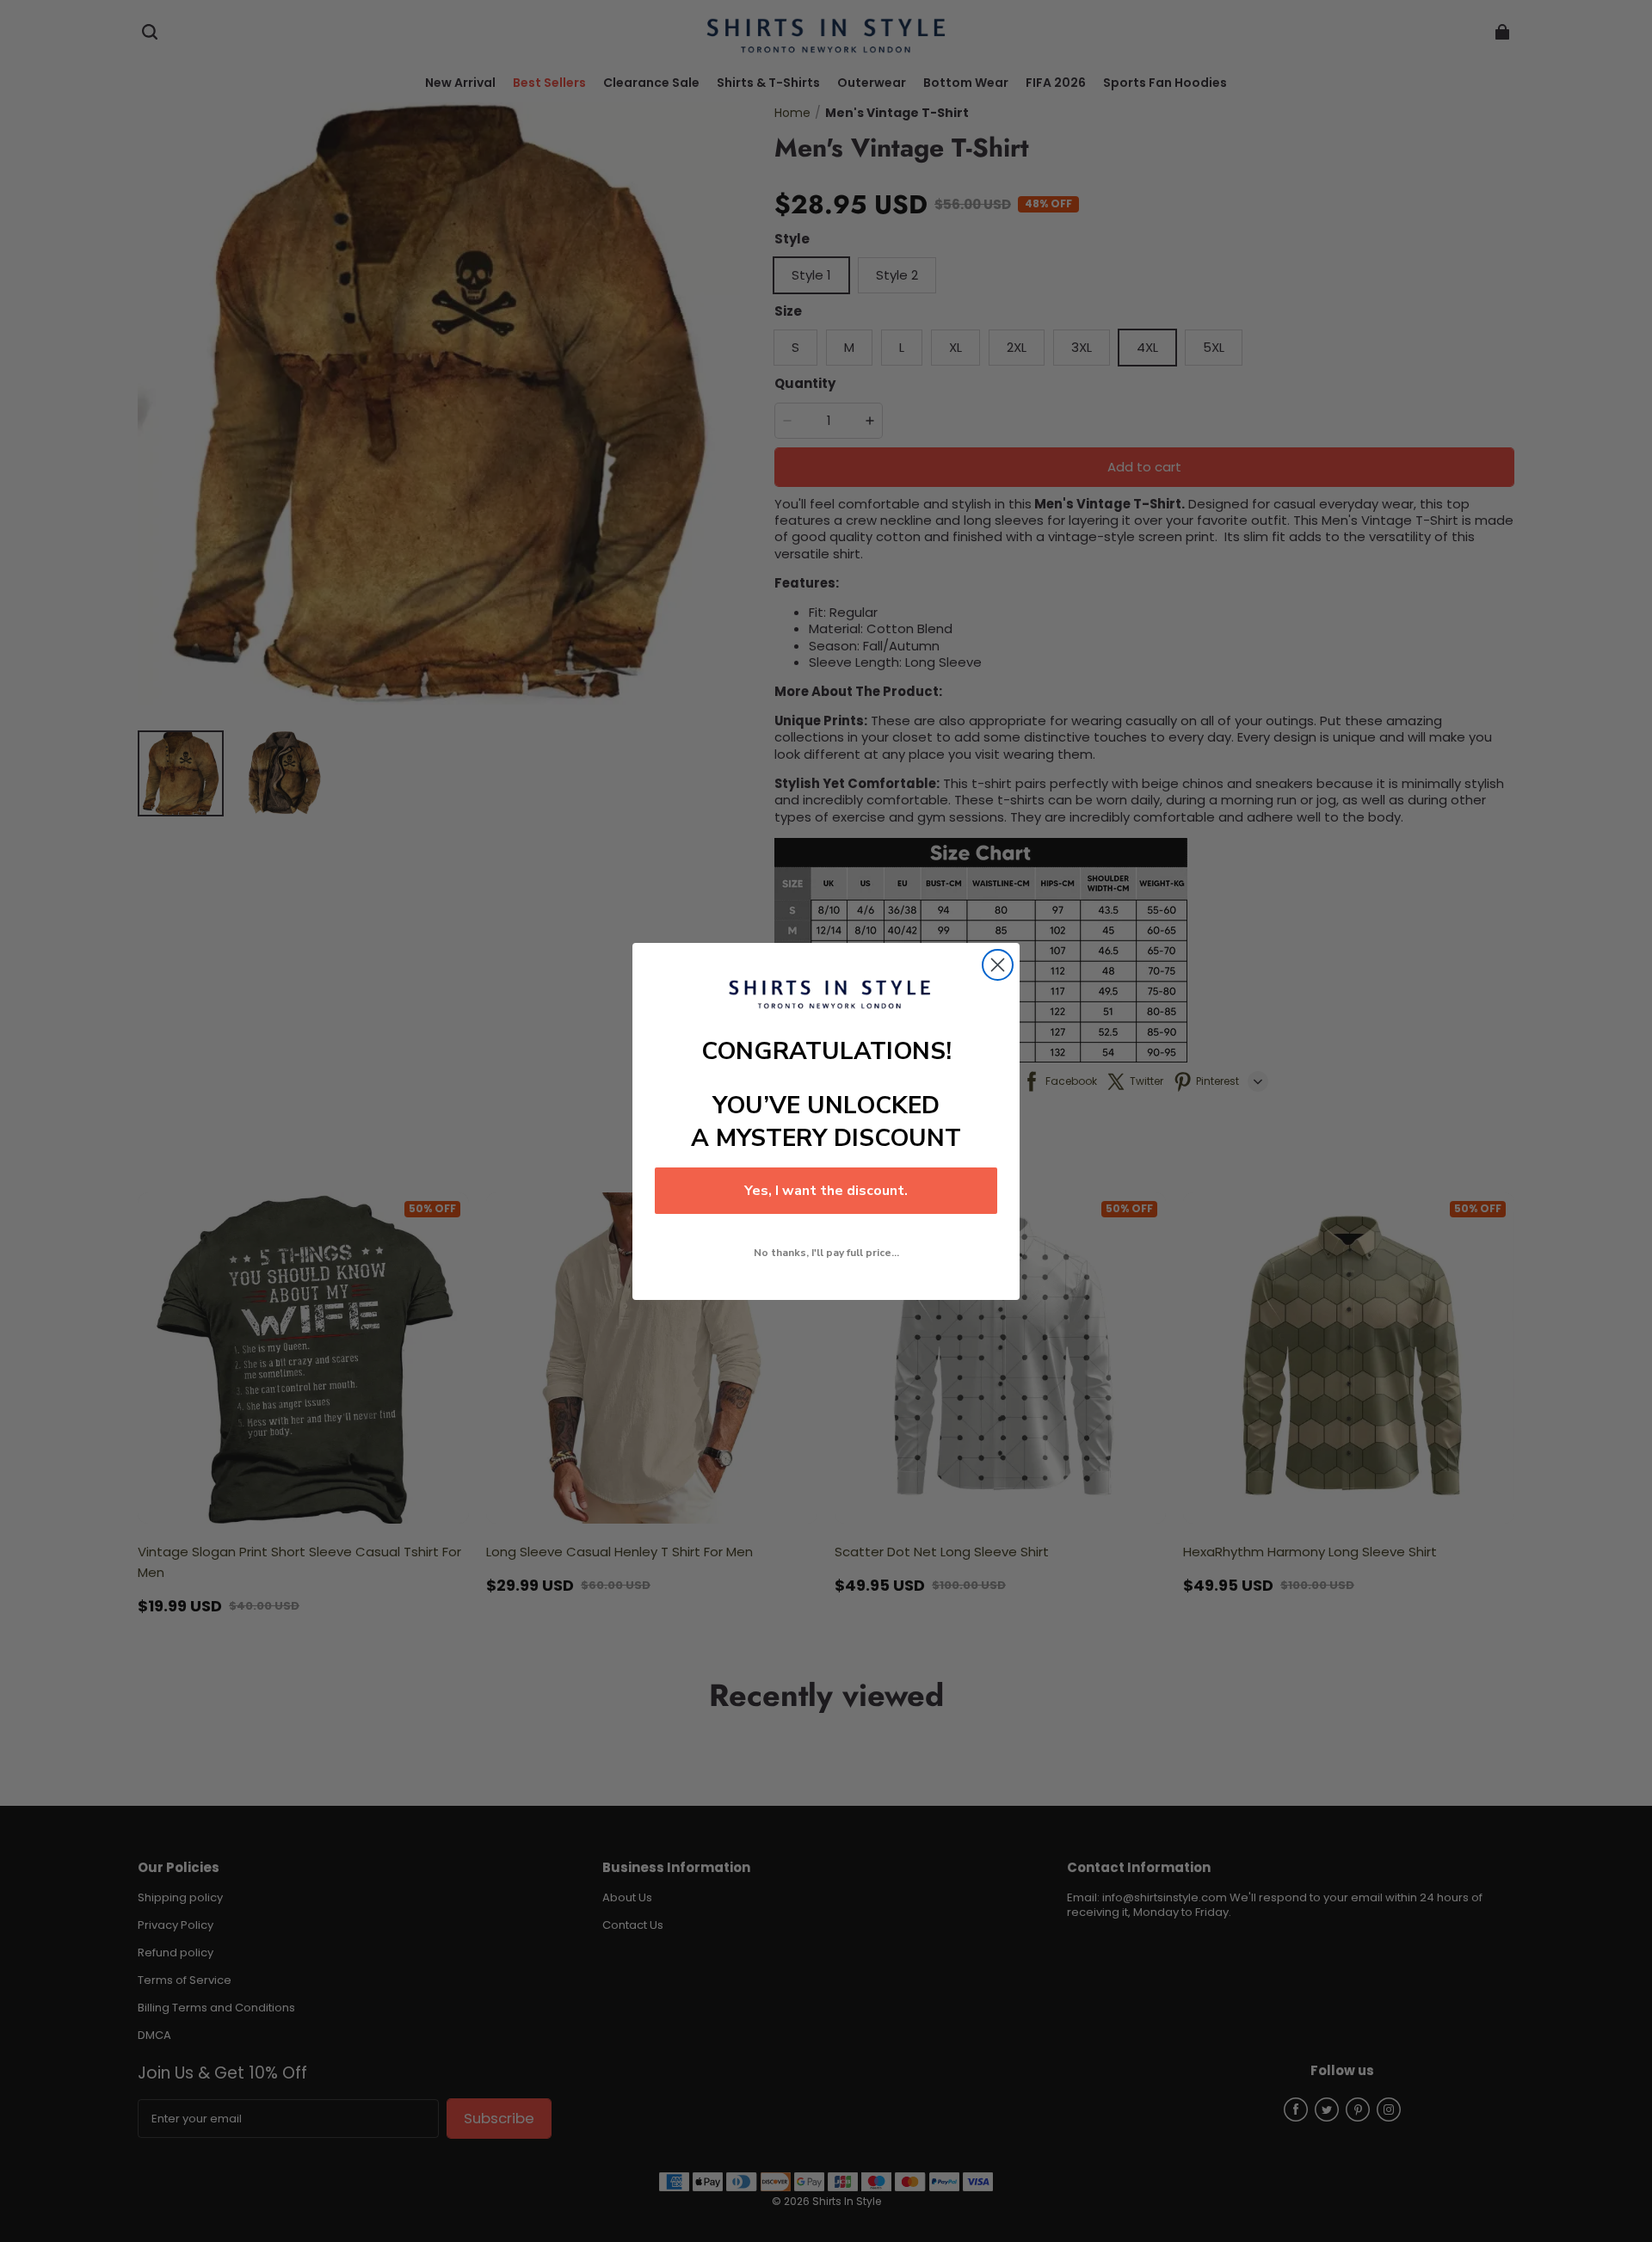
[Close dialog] (998, 965)
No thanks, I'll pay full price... (826, 1253)
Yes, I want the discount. (826, 1191)
